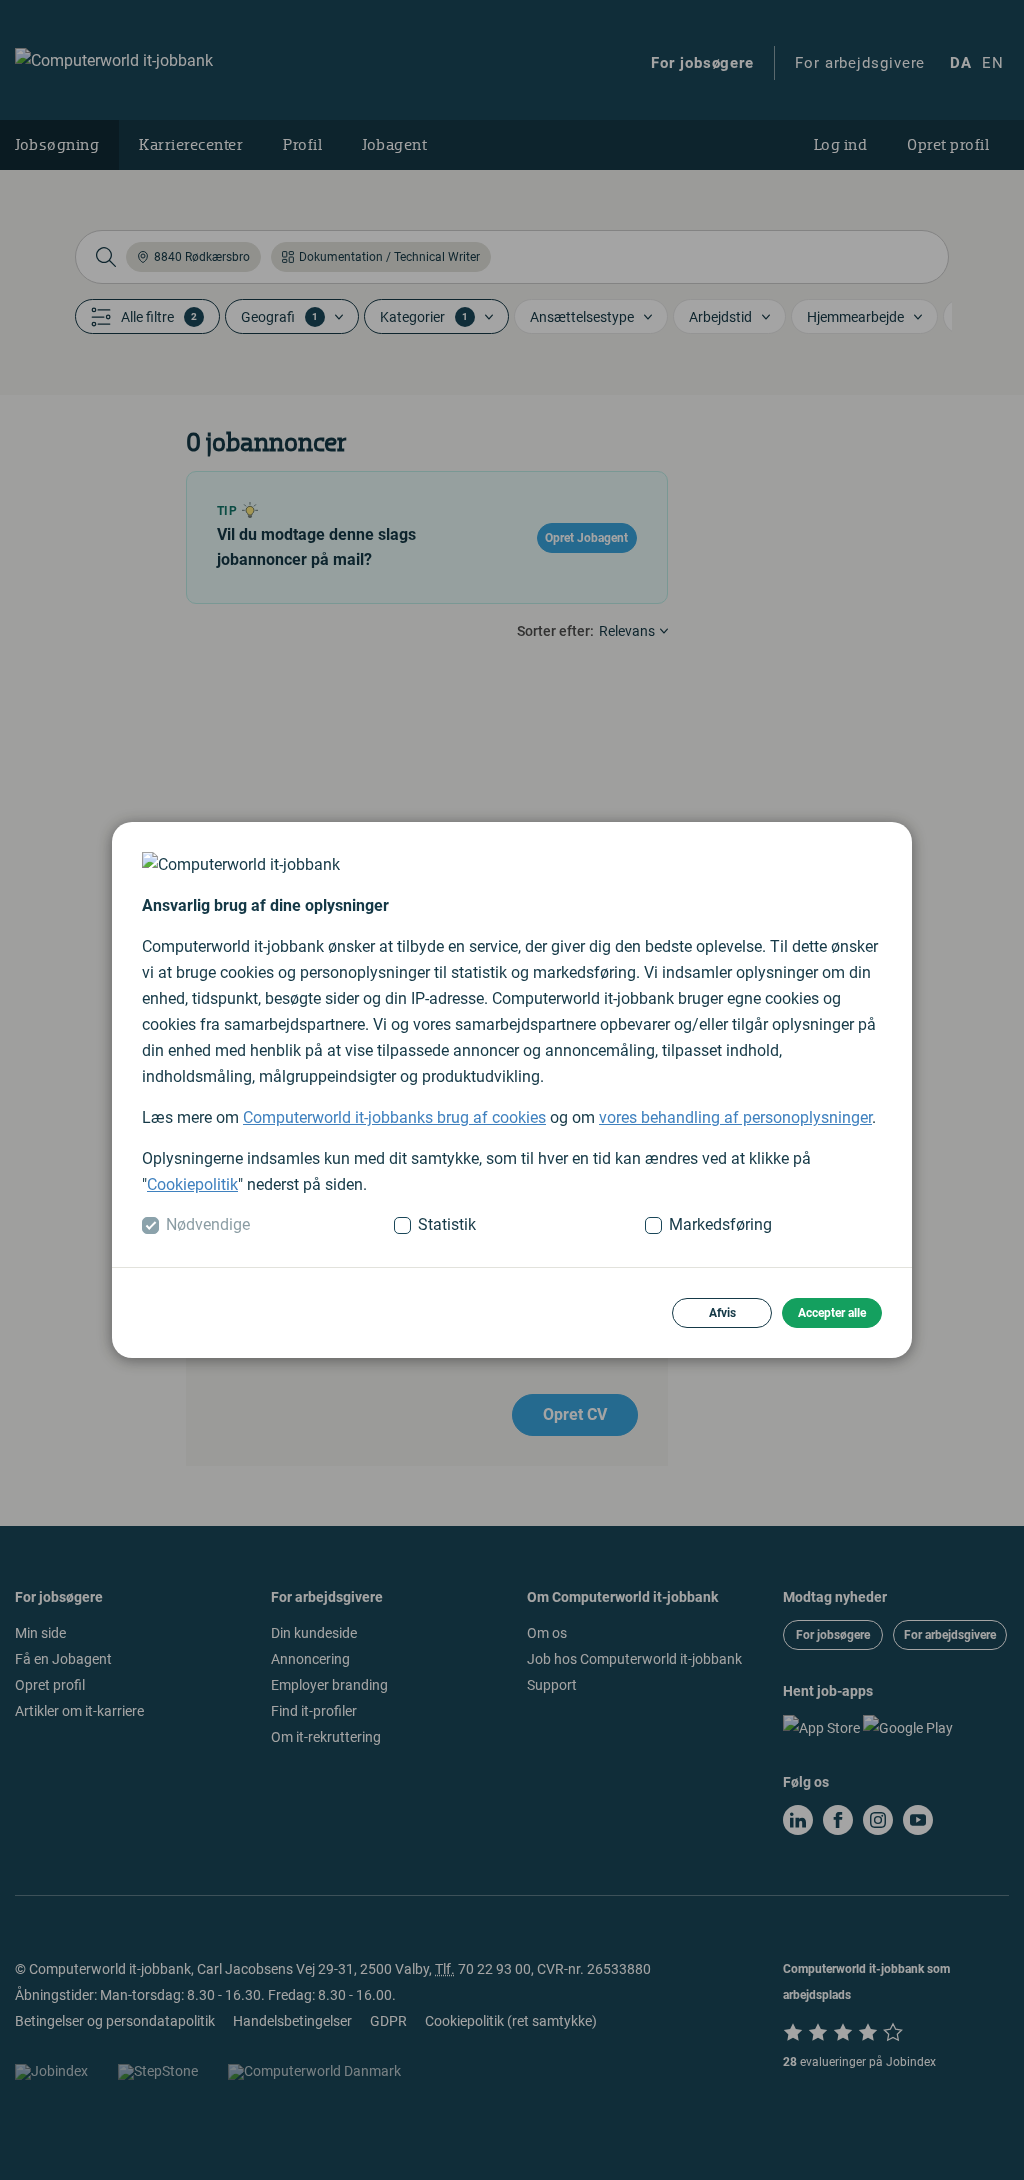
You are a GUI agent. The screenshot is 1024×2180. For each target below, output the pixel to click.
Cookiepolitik (192, 1184)
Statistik (447, 1224)
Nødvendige (208, 1224)
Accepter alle (832, 1313)
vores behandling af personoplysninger (735, 1117)
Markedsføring (720, 1224)
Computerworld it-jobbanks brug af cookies (394, 1117)
